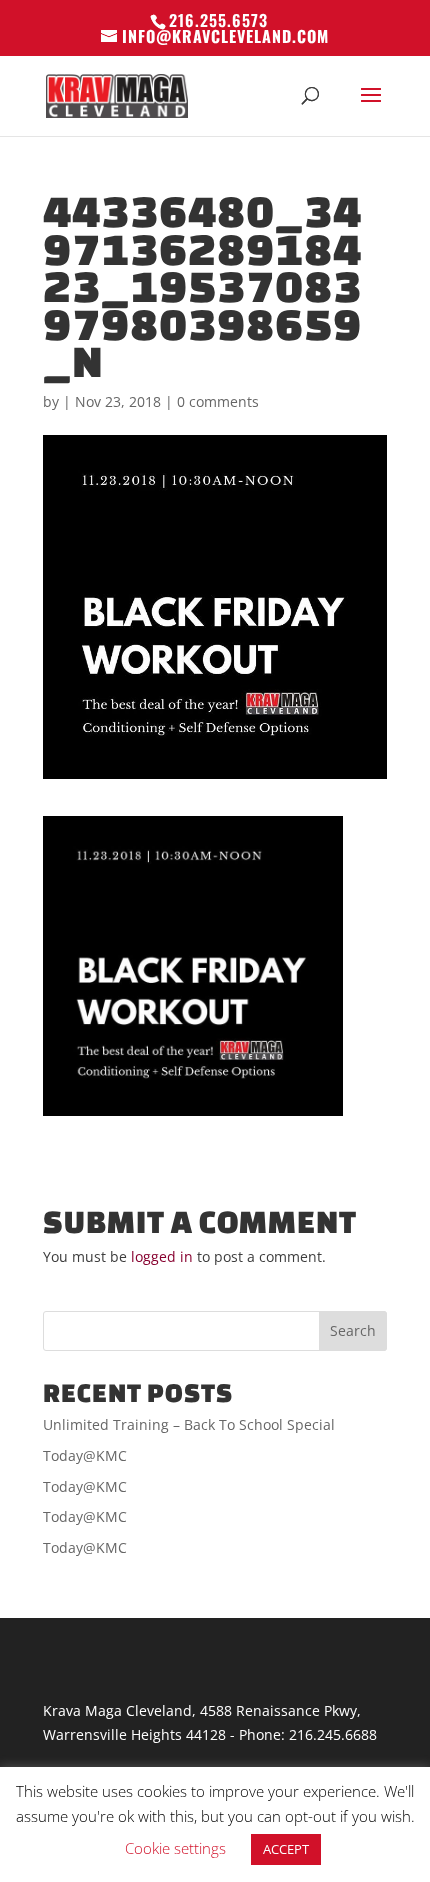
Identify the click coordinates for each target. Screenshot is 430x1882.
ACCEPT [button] (286, 1849)
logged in (162, 1256)
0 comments (218, 401)
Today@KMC (85, 1455)
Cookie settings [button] (175, 1848)
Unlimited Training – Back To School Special (189, 1424)
